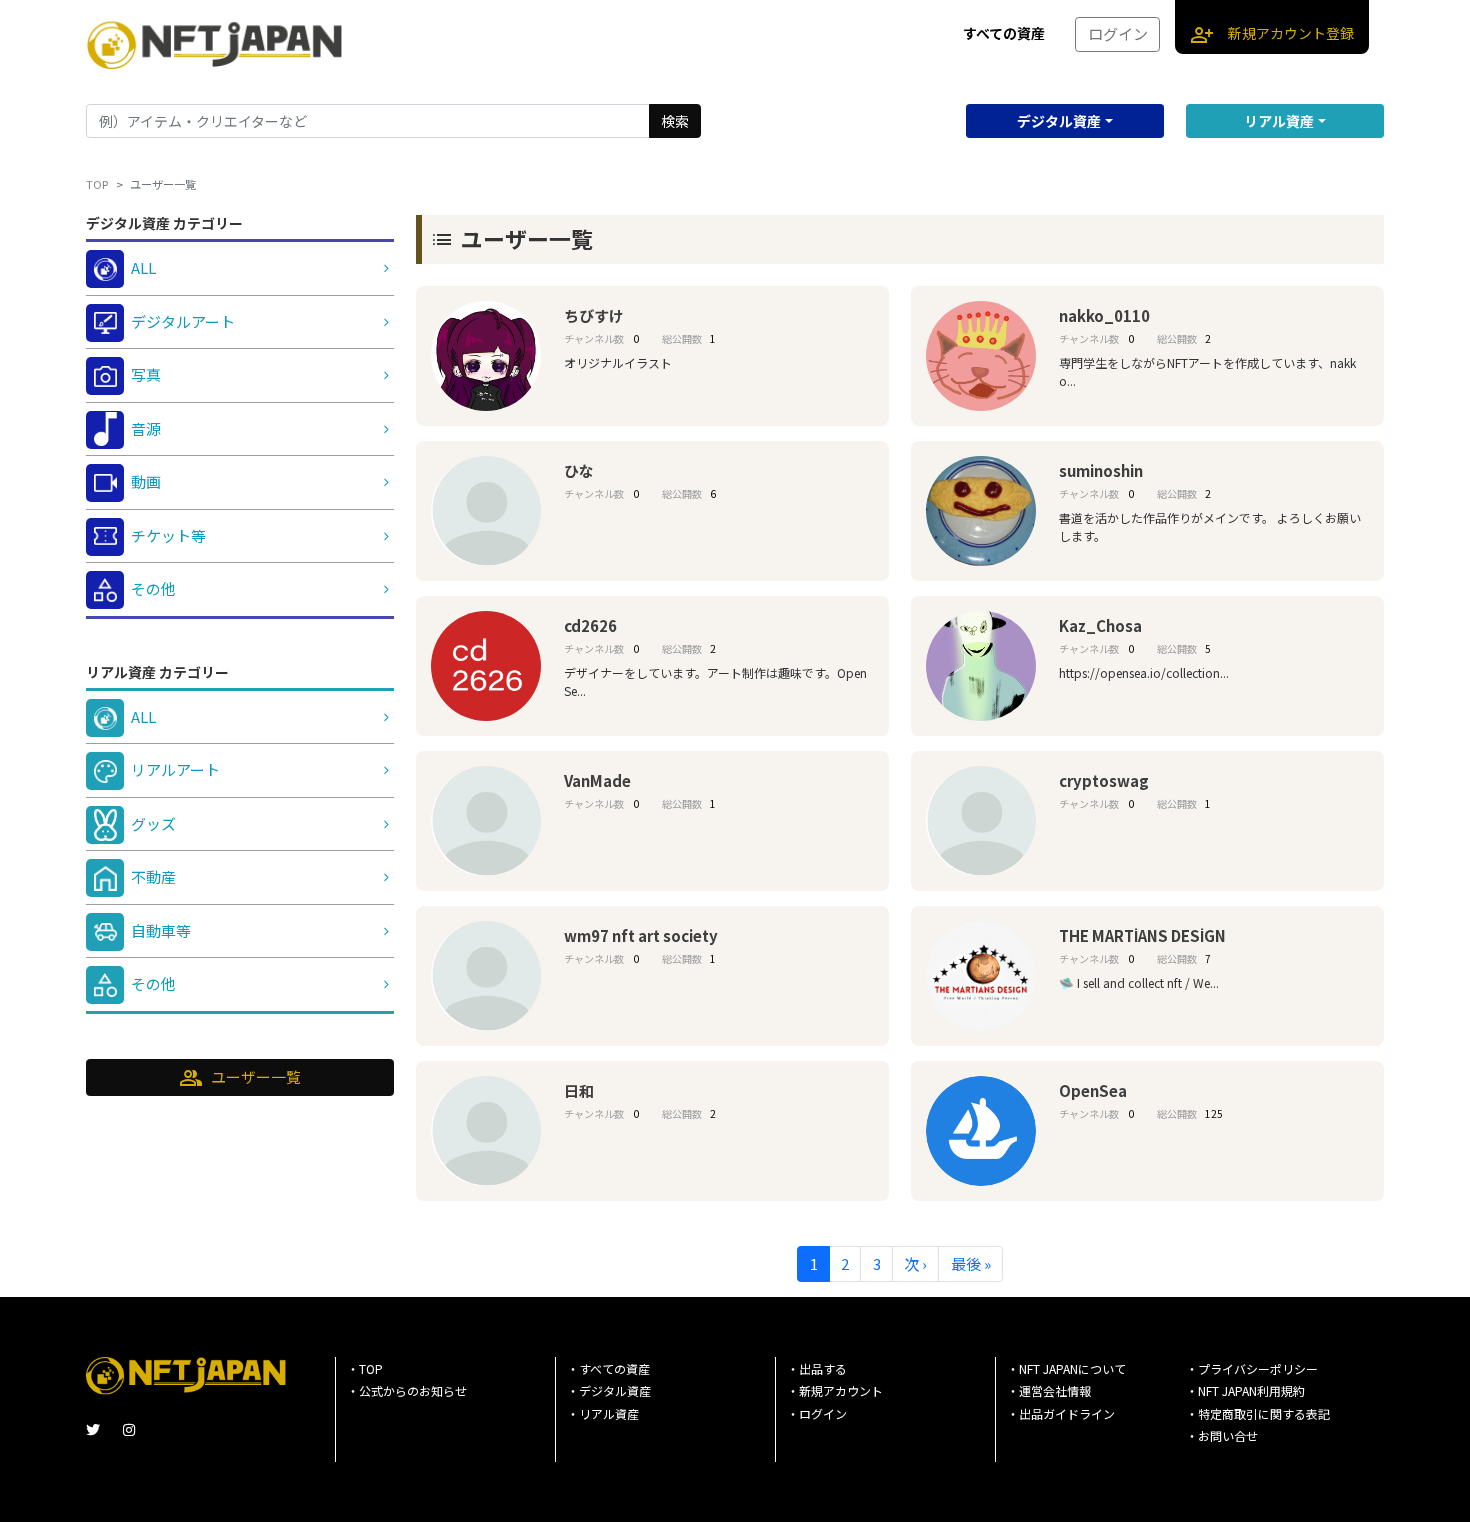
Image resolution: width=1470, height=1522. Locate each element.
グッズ (153, 823)
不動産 (153, 876)
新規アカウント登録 (1272, 35)
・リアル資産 (603, 1413)
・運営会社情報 (1049, 1390)
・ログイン (817, 1413)
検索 (675, 121)
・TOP (365, 1368)
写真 (146, 374)
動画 (146, 481)
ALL (143, 267)
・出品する (817, 1368)
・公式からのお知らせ (407, 1390)
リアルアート (175, 769)
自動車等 (161, 930)
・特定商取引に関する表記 (1258, 1413)
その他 (153, 588)
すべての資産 (1004, 33)
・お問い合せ (1222, 1435)
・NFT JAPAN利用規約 (1245, 1390)
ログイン (1118, 33)
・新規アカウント (835, 1390)
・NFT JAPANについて (1066, 1368)
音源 (146, 428)
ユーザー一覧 (240, 1078)
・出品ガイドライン (1061, 1413)
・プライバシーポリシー (1252, 1368)
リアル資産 (1279, 121)
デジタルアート (183, 321)
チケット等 (168, 535)
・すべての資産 (608, 1368)
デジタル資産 (1059, 121)
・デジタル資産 (609, 1390)
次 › (915, 1263)
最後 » (971, 1263)
